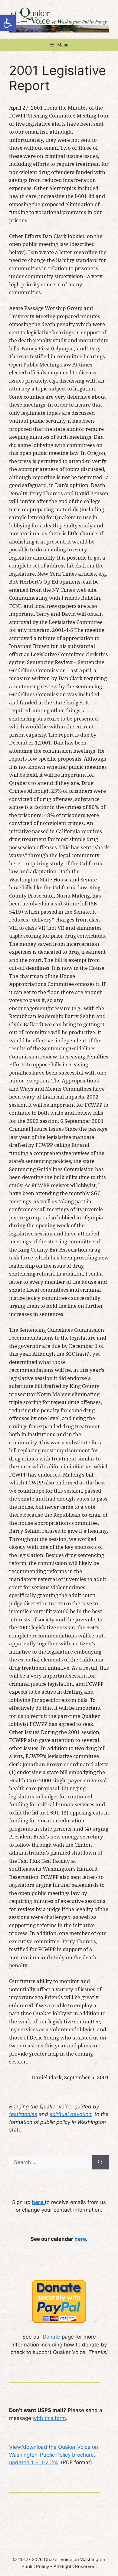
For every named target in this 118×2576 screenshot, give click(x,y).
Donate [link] (51, 2337)
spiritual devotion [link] (70, 2114)
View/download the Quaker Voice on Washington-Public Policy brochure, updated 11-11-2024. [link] (54, 2455)
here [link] (80, 2239)
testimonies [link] (23, 2114)
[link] (8, 23)
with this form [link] (49, 2418)
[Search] (100, 2162)
